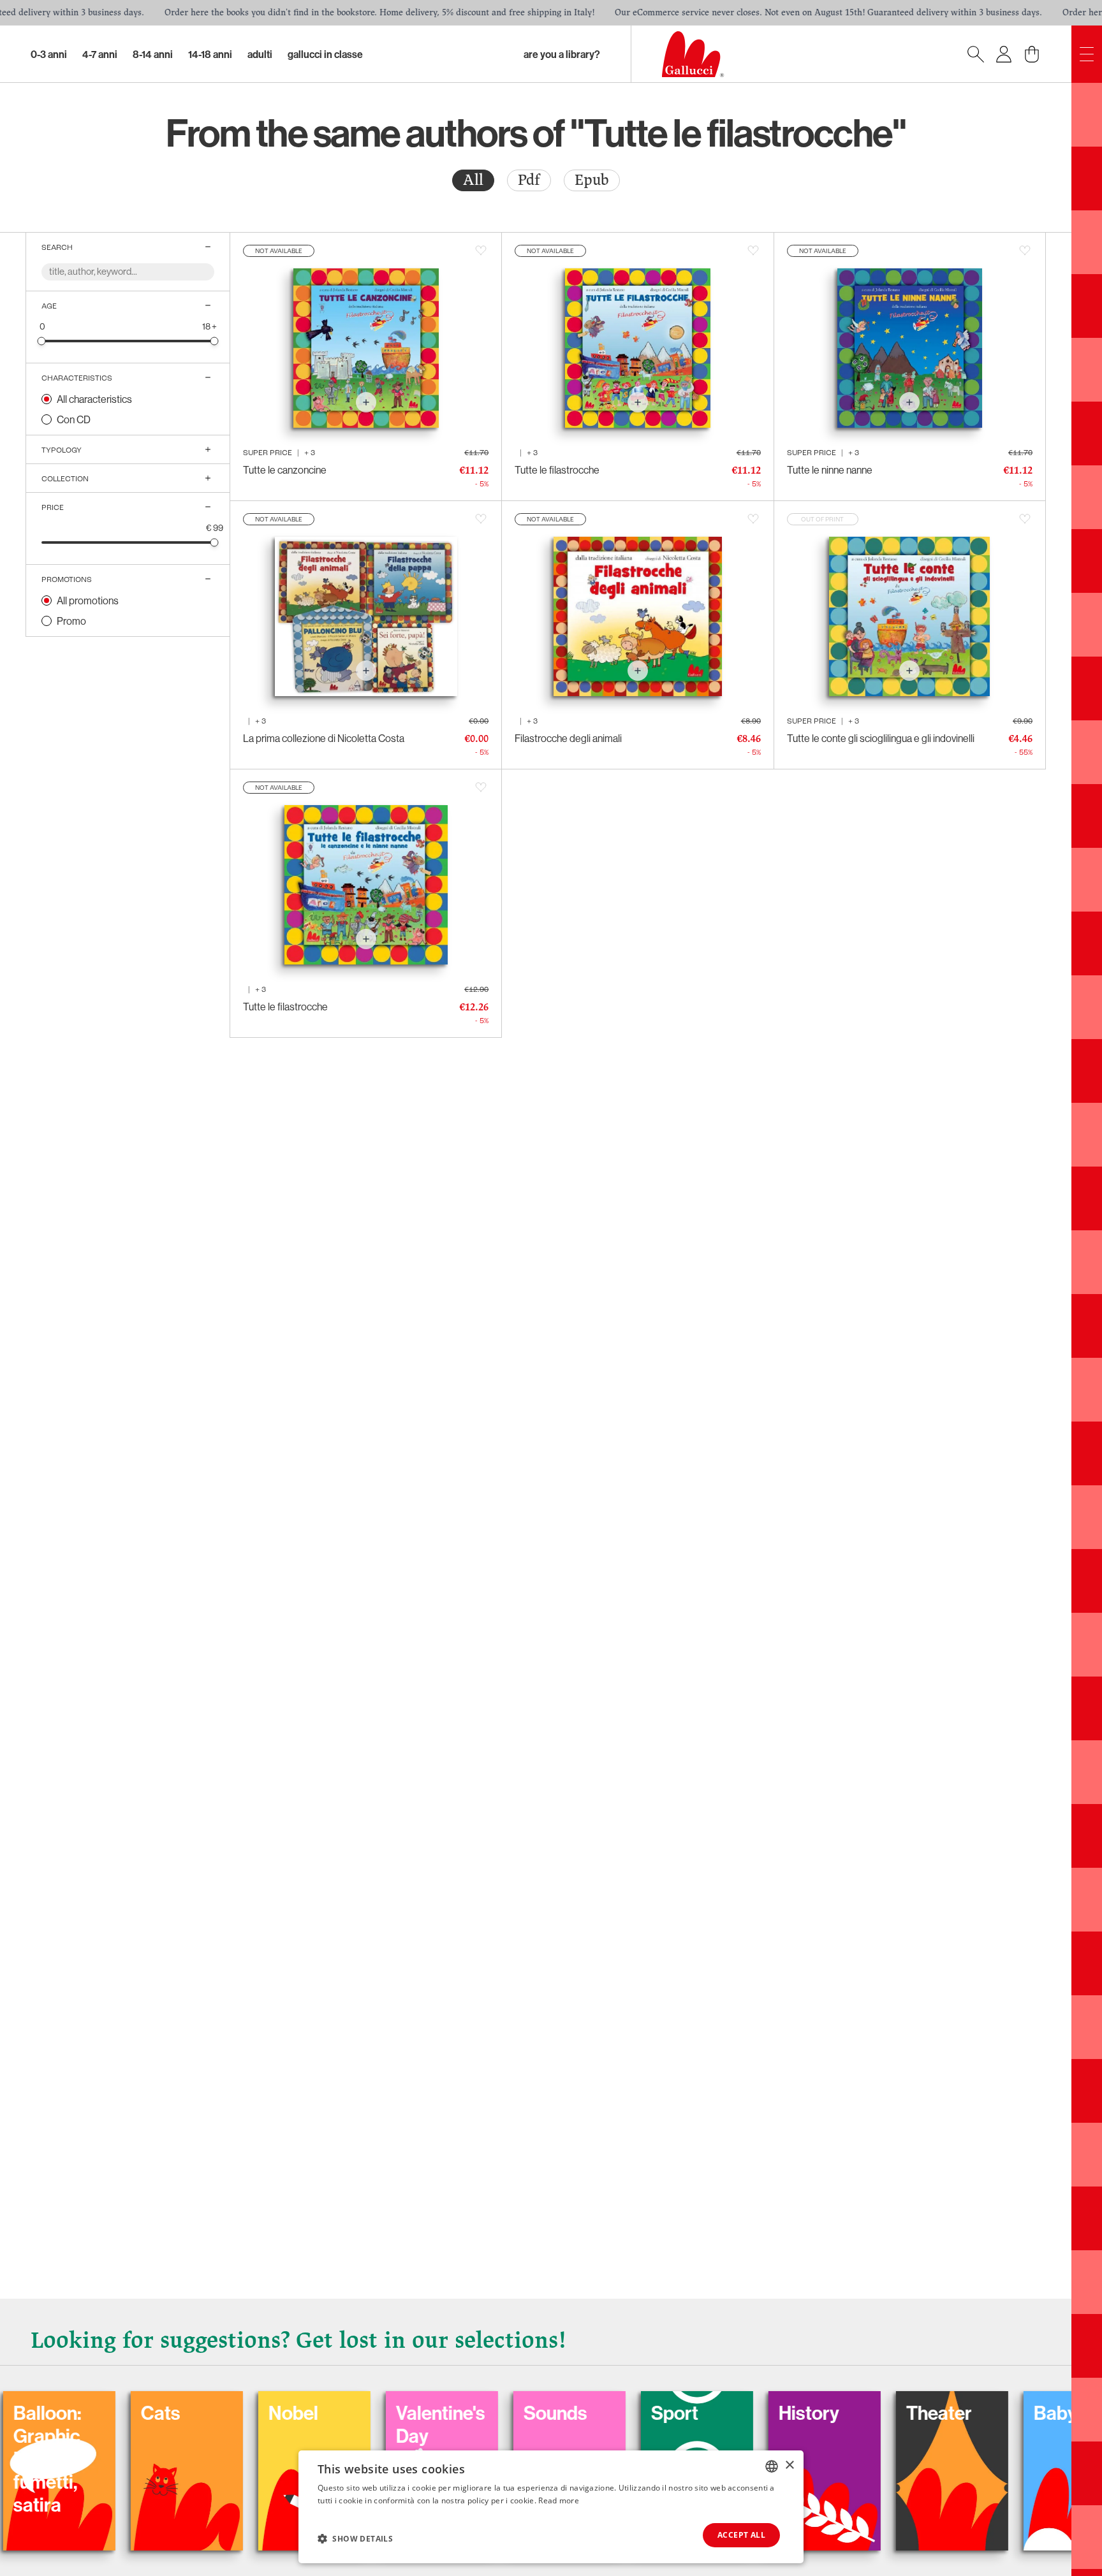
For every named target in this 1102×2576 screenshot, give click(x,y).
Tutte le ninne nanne (830, 470)
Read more (559, 2500)
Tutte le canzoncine (285, 470)
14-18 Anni (210, 54)
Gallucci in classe (325, 54)
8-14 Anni (153, 54)
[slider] (42, 341)
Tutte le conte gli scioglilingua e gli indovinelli (881, 738)
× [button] (789, 2465)
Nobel (183, 2413)
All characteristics (94, 399)
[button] (355, 2538)
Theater (829, 2413)
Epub (592, 180)
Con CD (74, 419)
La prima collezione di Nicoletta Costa (324, 738)
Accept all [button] (741, 2535)
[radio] (473, 180)
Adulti (260, 54)
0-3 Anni (49, 54)
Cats (50, 2413)
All (473, 180)
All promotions (88, 600)
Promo (71, 621)
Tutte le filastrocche (557, 470)
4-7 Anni (100, 54)
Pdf (529, 180)
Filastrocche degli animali (568, 738)
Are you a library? (562, 54)
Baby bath (966, 2413)
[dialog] (551, 2507)
